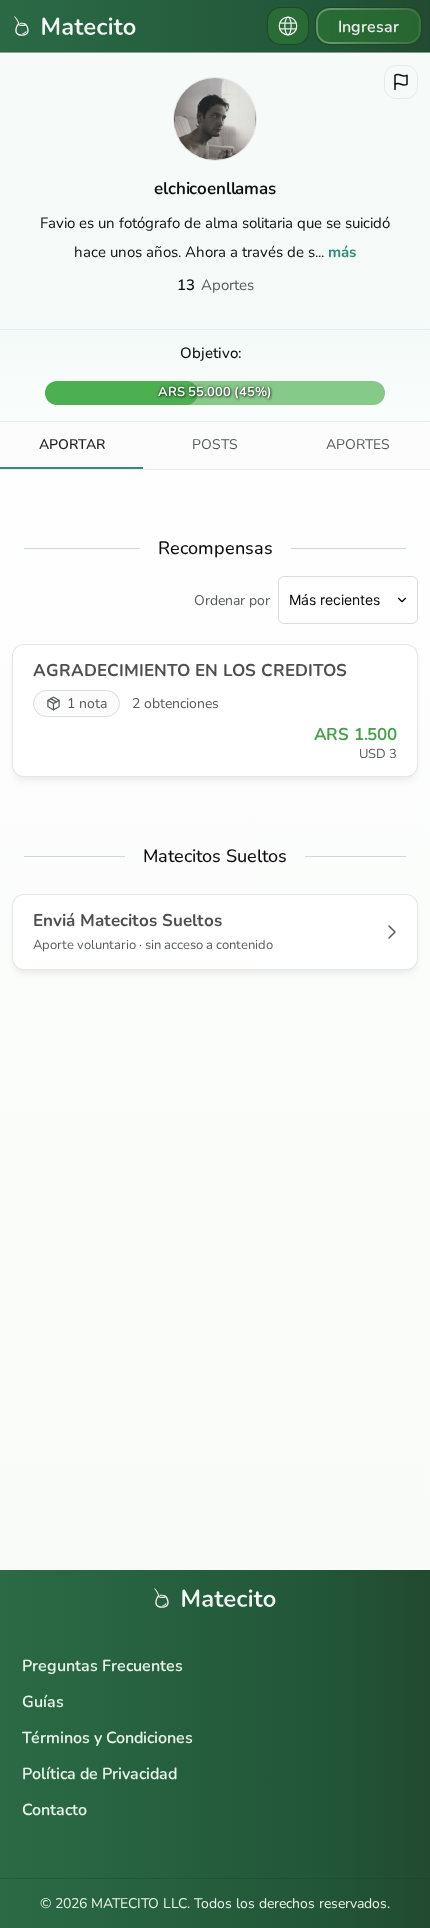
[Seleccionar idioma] (288, 26)
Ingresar (368, 27)
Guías (43, 1702)
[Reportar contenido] (401, 82)
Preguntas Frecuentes (102, 1666)
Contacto (54, 1810)
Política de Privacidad (99, 1774)
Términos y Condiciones (107, 1738)
